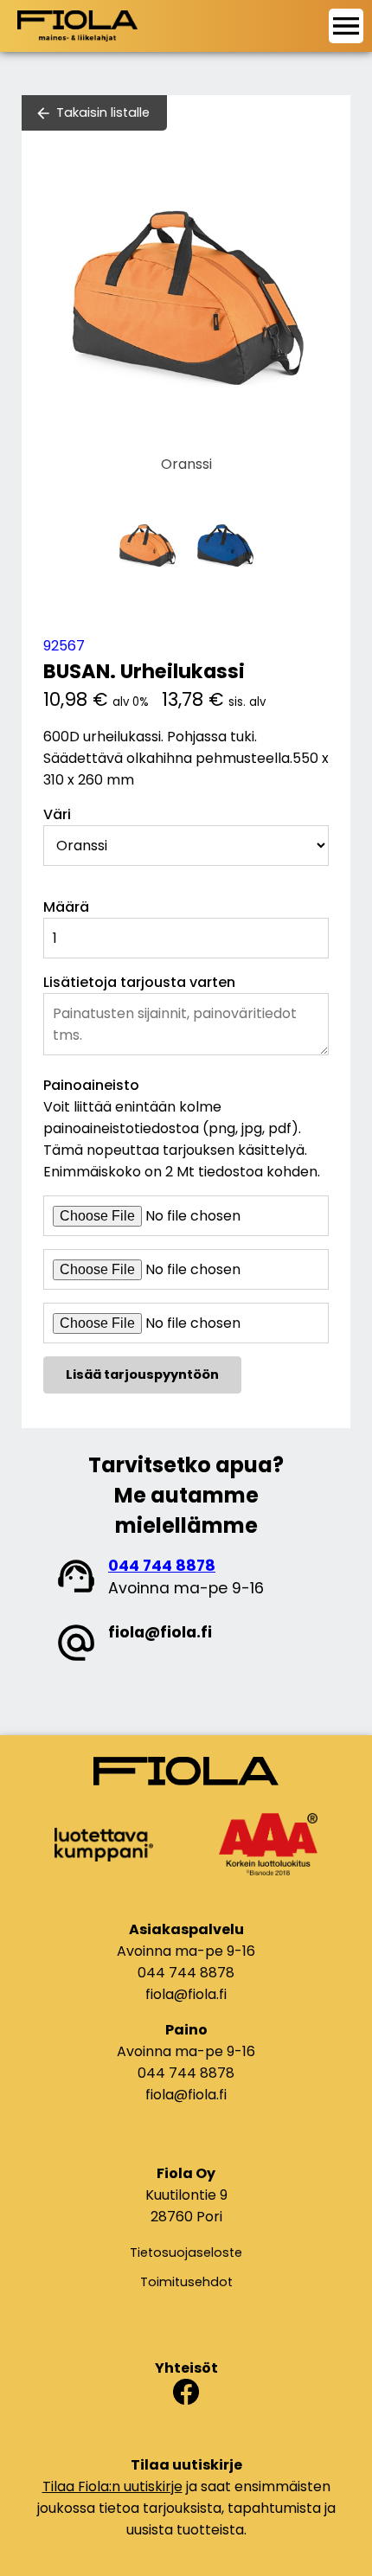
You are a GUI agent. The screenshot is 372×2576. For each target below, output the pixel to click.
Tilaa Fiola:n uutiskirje (112, 2486)
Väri (57, 814)
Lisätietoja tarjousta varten (139, 982)
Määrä (66, 907)
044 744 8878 (162, 1566)
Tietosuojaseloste (186, 2252)
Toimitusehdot (186, 2282)
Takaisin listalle (103, 112)
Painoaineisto (91, 1085)
